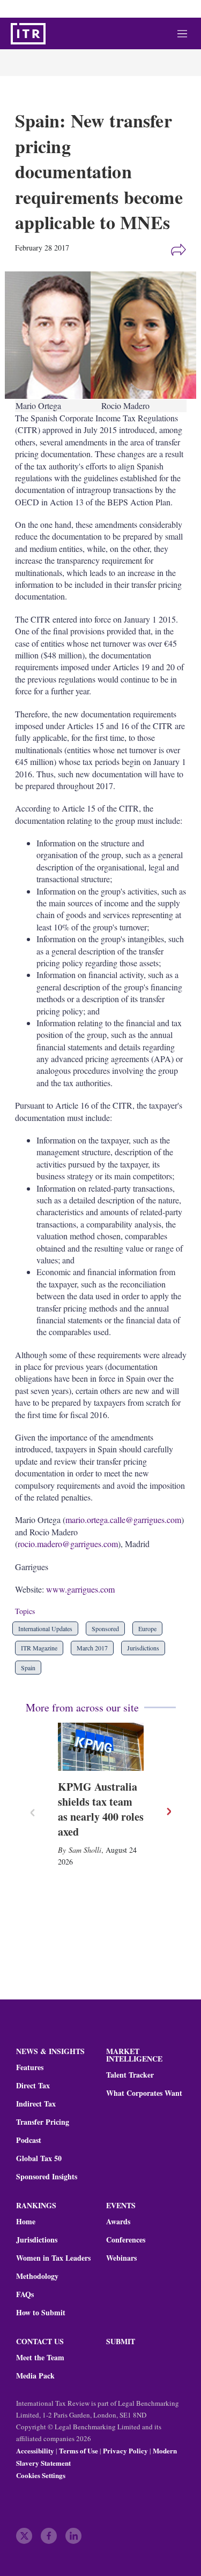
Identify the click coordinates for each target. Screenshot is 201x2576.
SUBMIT (121, 2341)
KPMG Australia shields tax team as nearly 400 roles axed (101, 1809)
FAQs (25, 2294)
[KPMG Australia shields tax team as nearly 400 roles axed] (101, 1747)
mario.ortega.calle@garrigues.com (123, 1520)
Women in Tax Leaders (53, 2258)
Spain (28, 1668)
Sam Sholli (85, 1850)
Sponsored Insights (47, 2177)
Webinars (121, 2258)
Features (30, 2067)
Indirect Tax (36, 2104)
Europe (147, 1628)
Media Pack (35, 2376)
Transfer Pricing (43, 2122)
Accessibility (35, 2450)
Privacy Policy (125, 2450)
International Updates (45, 1628)
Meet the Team (40, 2358)
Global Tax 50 (39, 2158)
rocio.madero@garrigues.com (68, 1544)
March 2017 (92, 1648)
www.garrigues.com (80, 1589)
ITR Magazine (39, 1648)
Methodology (37, 2276)
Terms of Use (79, 2450)
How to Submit (41, 2313)
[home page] (28, 34)
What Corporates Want (144, 2093)
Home (26, 2222)
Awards (118, 2222)
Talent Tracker (130, 2075)
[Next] (168, 1812)
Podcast (29, 2140)
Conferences (126, 2240)
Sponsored (105, 1628)
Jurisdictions (143, 1648)
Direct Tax (33, 2086)
